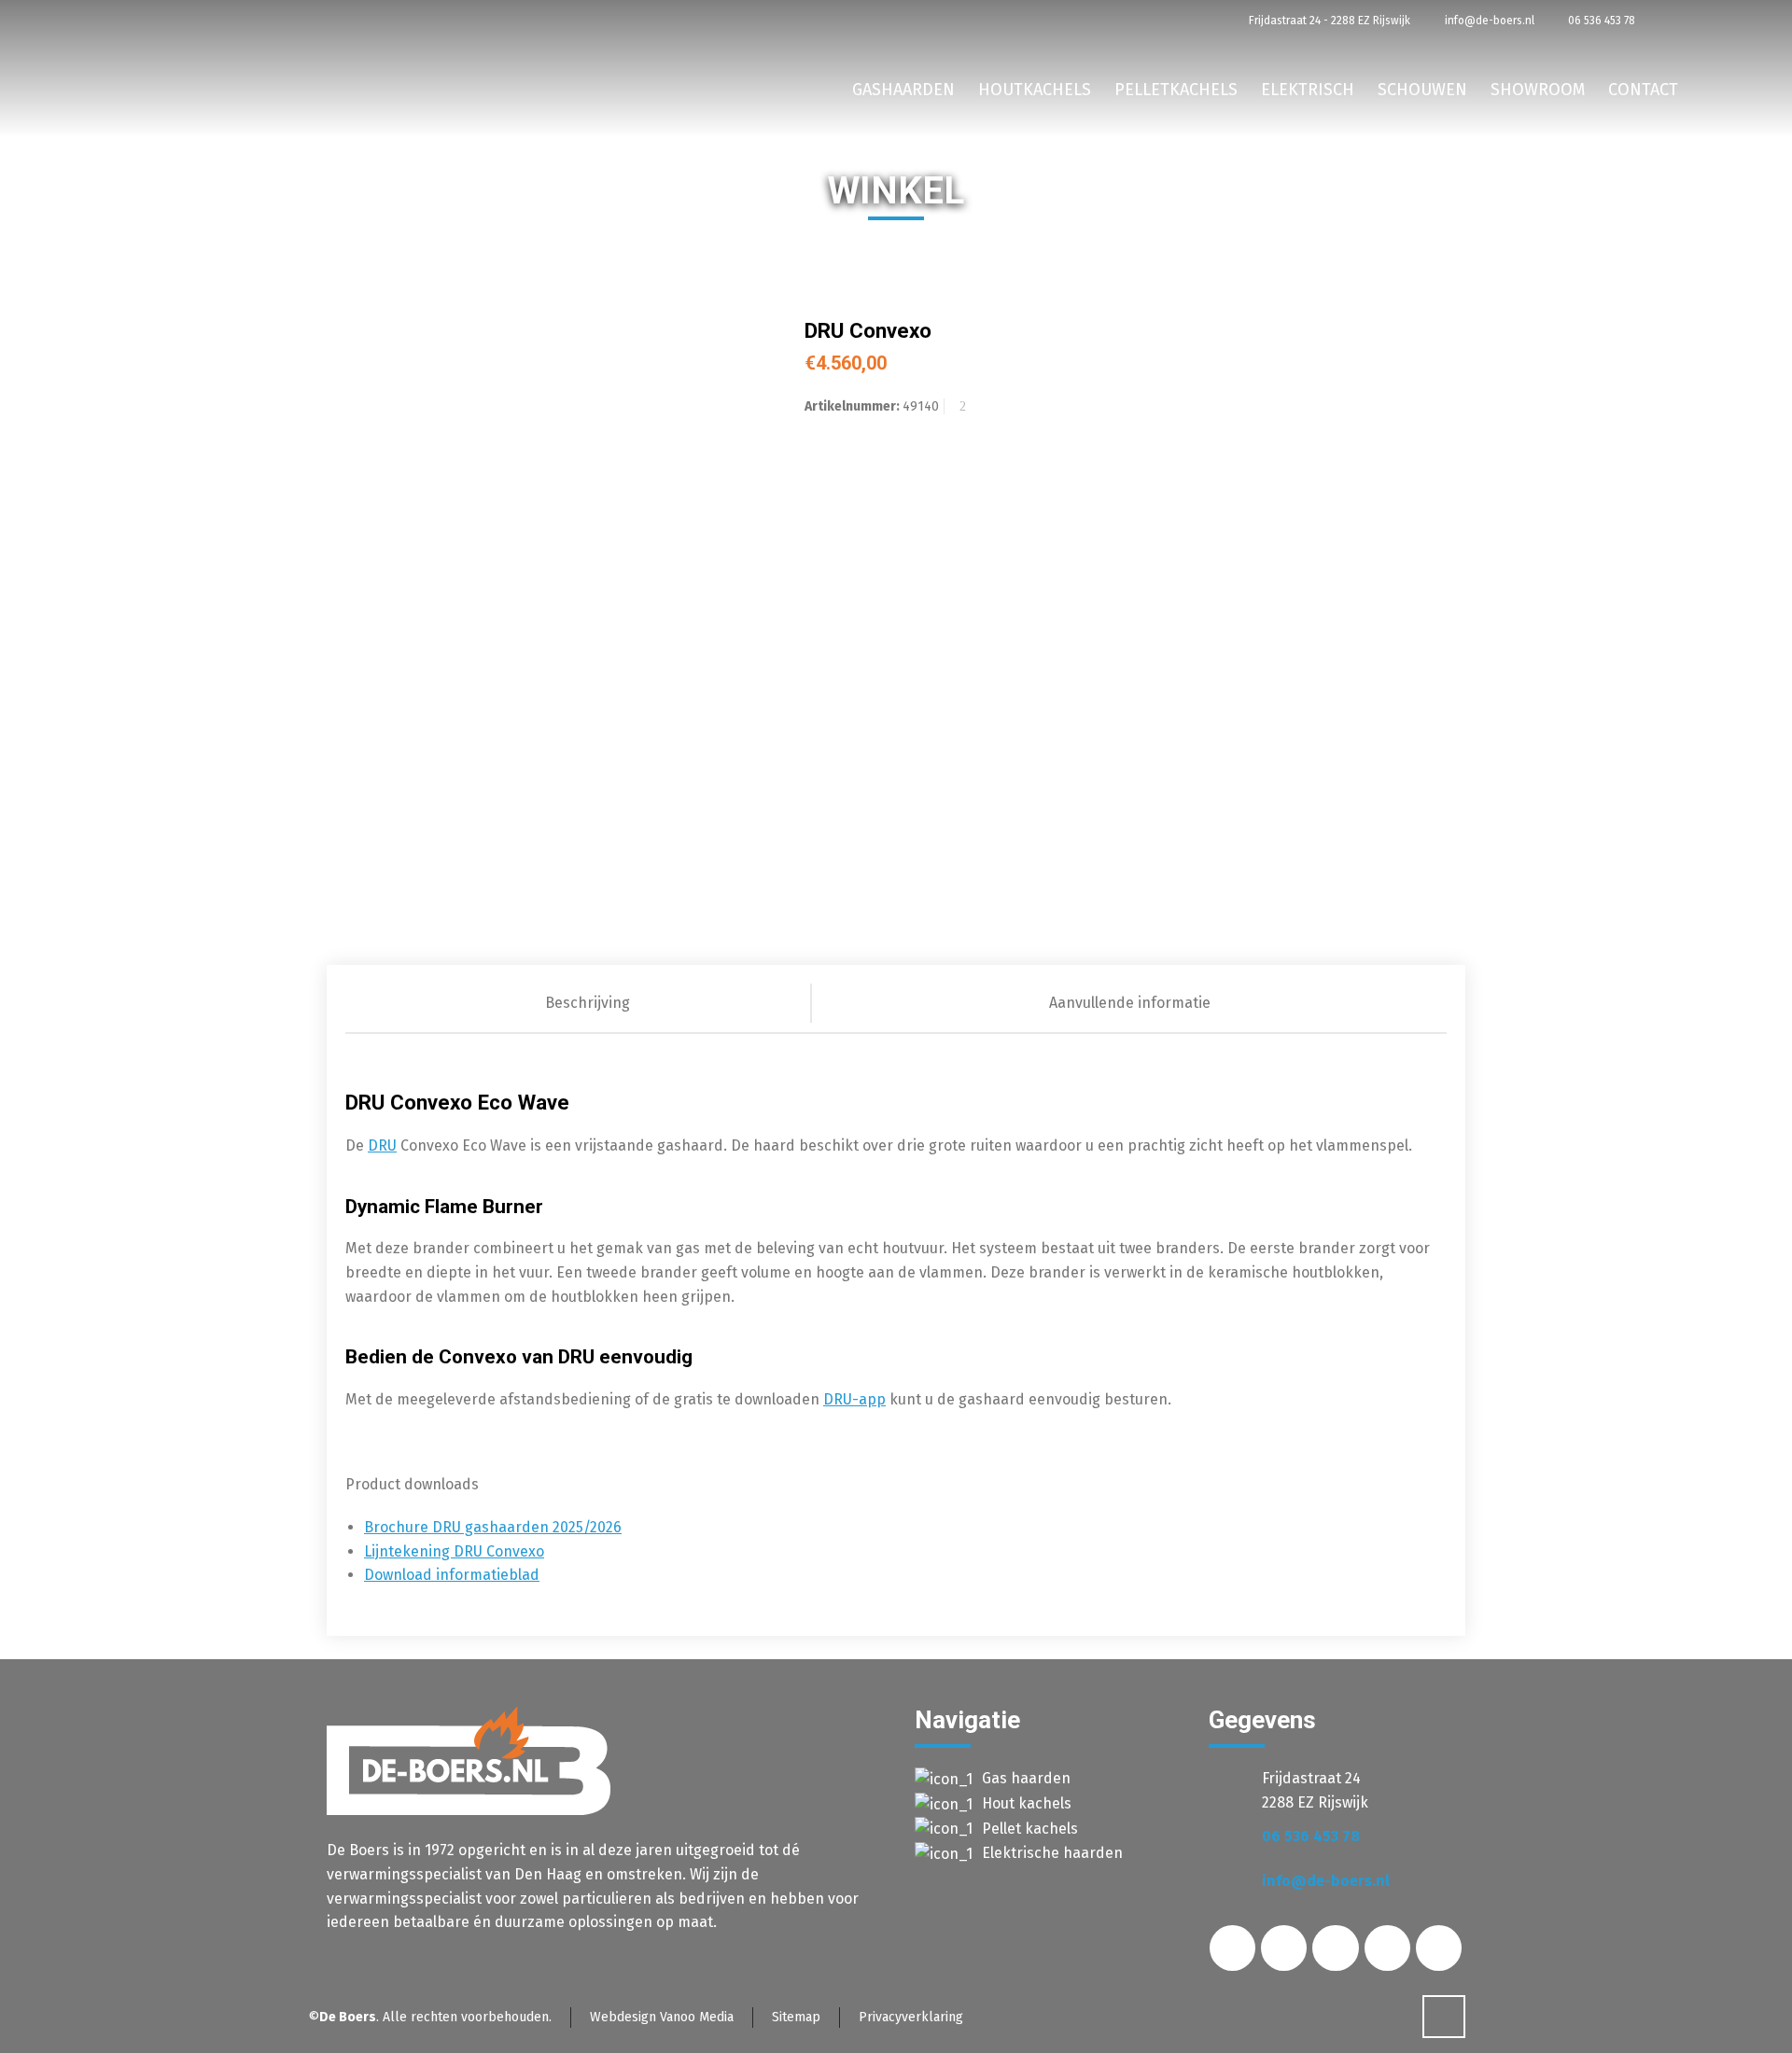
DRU (382, 1145)
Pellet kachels (1030, 1829)
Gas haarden (1026, 1778)
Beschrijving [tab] (588, 1003)
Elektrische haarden (1052, 1853)
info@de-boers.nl (1488, 21)
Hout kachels (1027, 1803)
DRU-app (854, 1399)
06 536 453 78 (1600, 21)
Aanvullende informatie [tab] (1130, 1003)
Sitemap (796, 2017)
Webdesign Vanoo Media (662, 2017)
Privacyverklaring (911, 2017)
